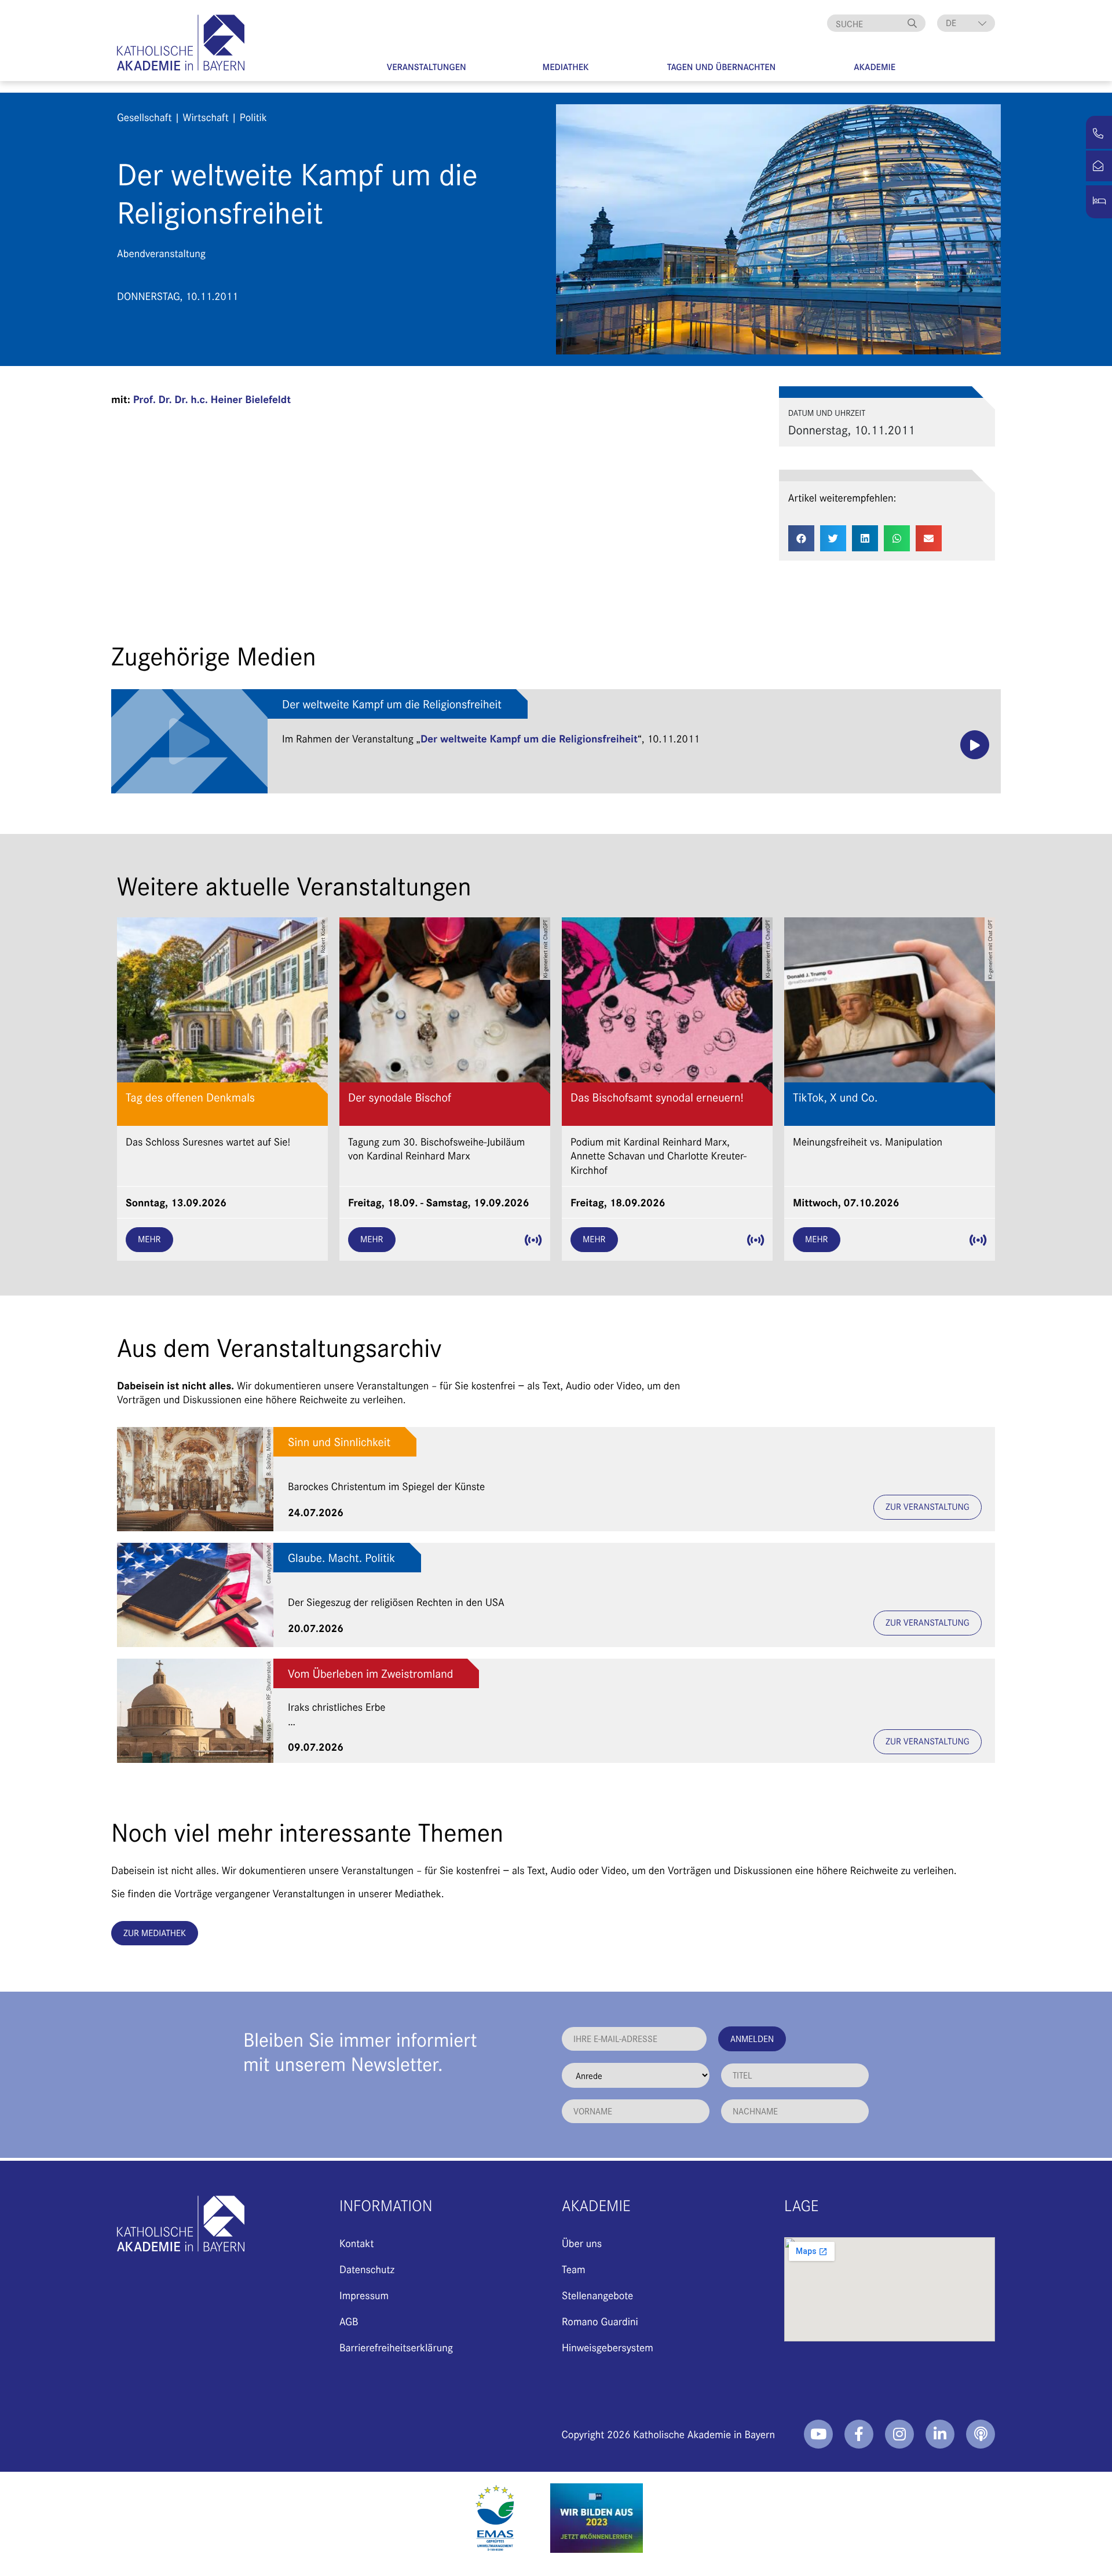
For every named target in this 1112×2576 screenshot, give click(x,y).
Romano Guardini (600, 2321)
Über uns (582, 2243)
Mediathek (566, 67)
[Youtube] (818, 2434)
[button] (801, 538)
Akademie (875, 67)
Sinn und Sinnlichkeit (339, 1442)
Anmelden (752, 2038)
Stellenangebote (597, 2295)
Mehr (149, 1239)
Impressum (364, 2295)
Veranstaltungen (427, 67)
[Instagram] (899, 2434)
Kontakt (356, 2243)
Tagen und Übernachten (722, 67)
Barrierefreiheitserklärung (396, 2347)
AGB (349, 2321)
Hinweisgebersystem (608, 2347)
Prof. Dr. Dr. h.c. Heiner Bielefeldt (212, 399)
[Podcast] (981, 2434)
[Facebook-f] (859, 2434)
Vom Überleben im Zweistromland (370, 1673)
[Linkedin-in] (940, 2434)
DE (951, 23)
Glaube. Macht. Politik (341, 1558)
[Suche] (914, 23)
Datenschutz (367, 2269)
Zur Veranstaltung (928, 1507)
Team (574, 2269)
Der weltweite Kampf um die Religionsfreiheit (392, 704)
